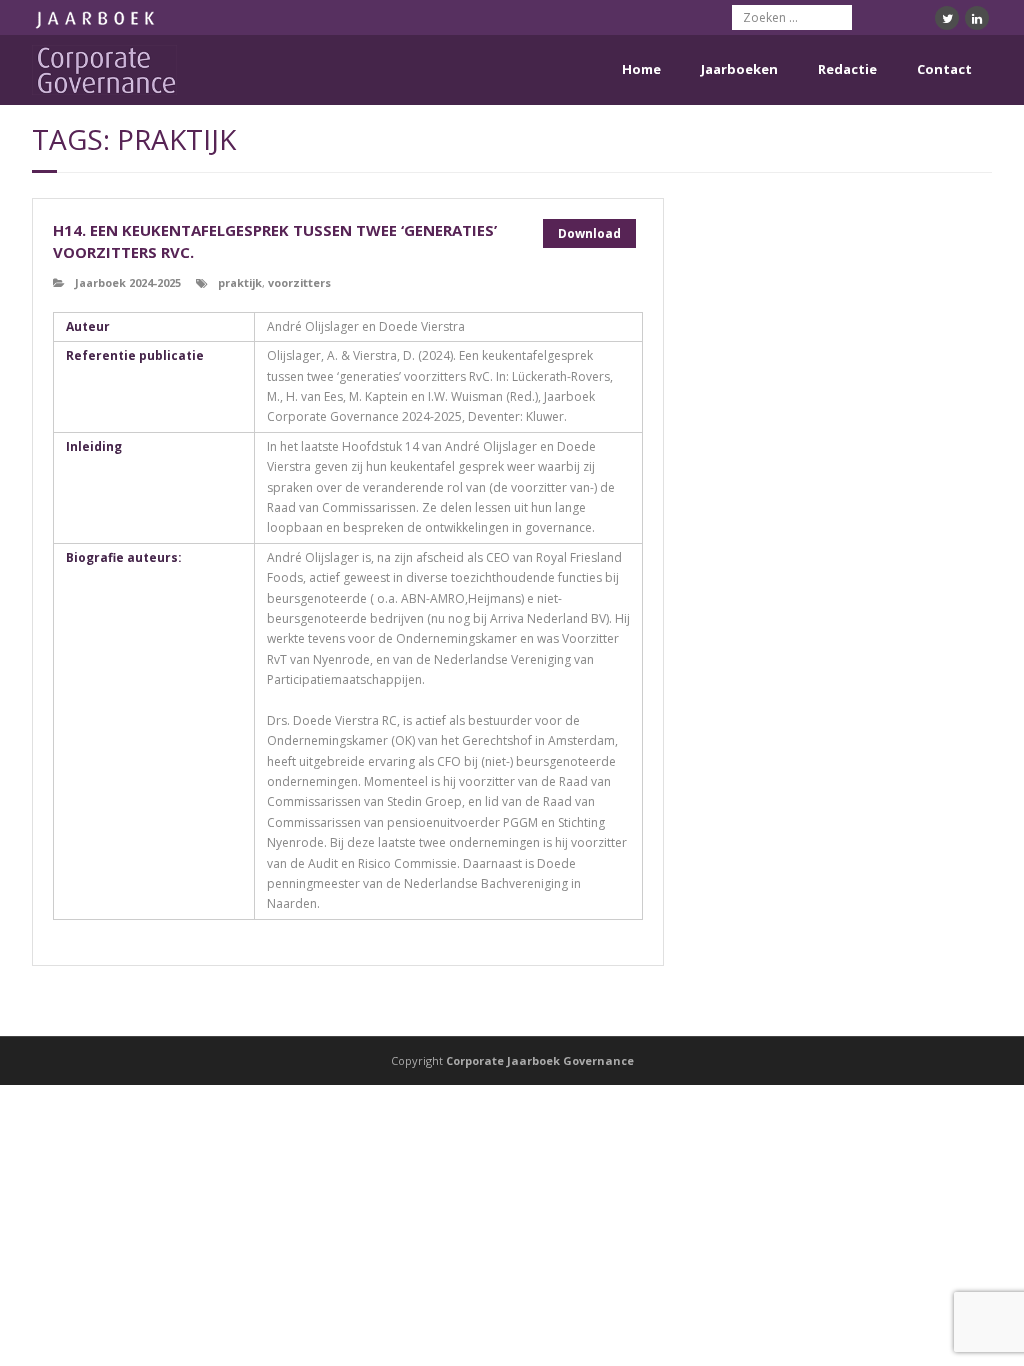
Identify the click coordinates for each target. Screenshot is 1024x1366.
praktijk (240, 282)
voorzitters (299, 282)
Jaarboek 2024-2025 (128, 282)
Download (589, 233)
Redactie (847, 69)
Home (641, 69)
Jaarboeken (739, 69)
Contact (944, 69)
